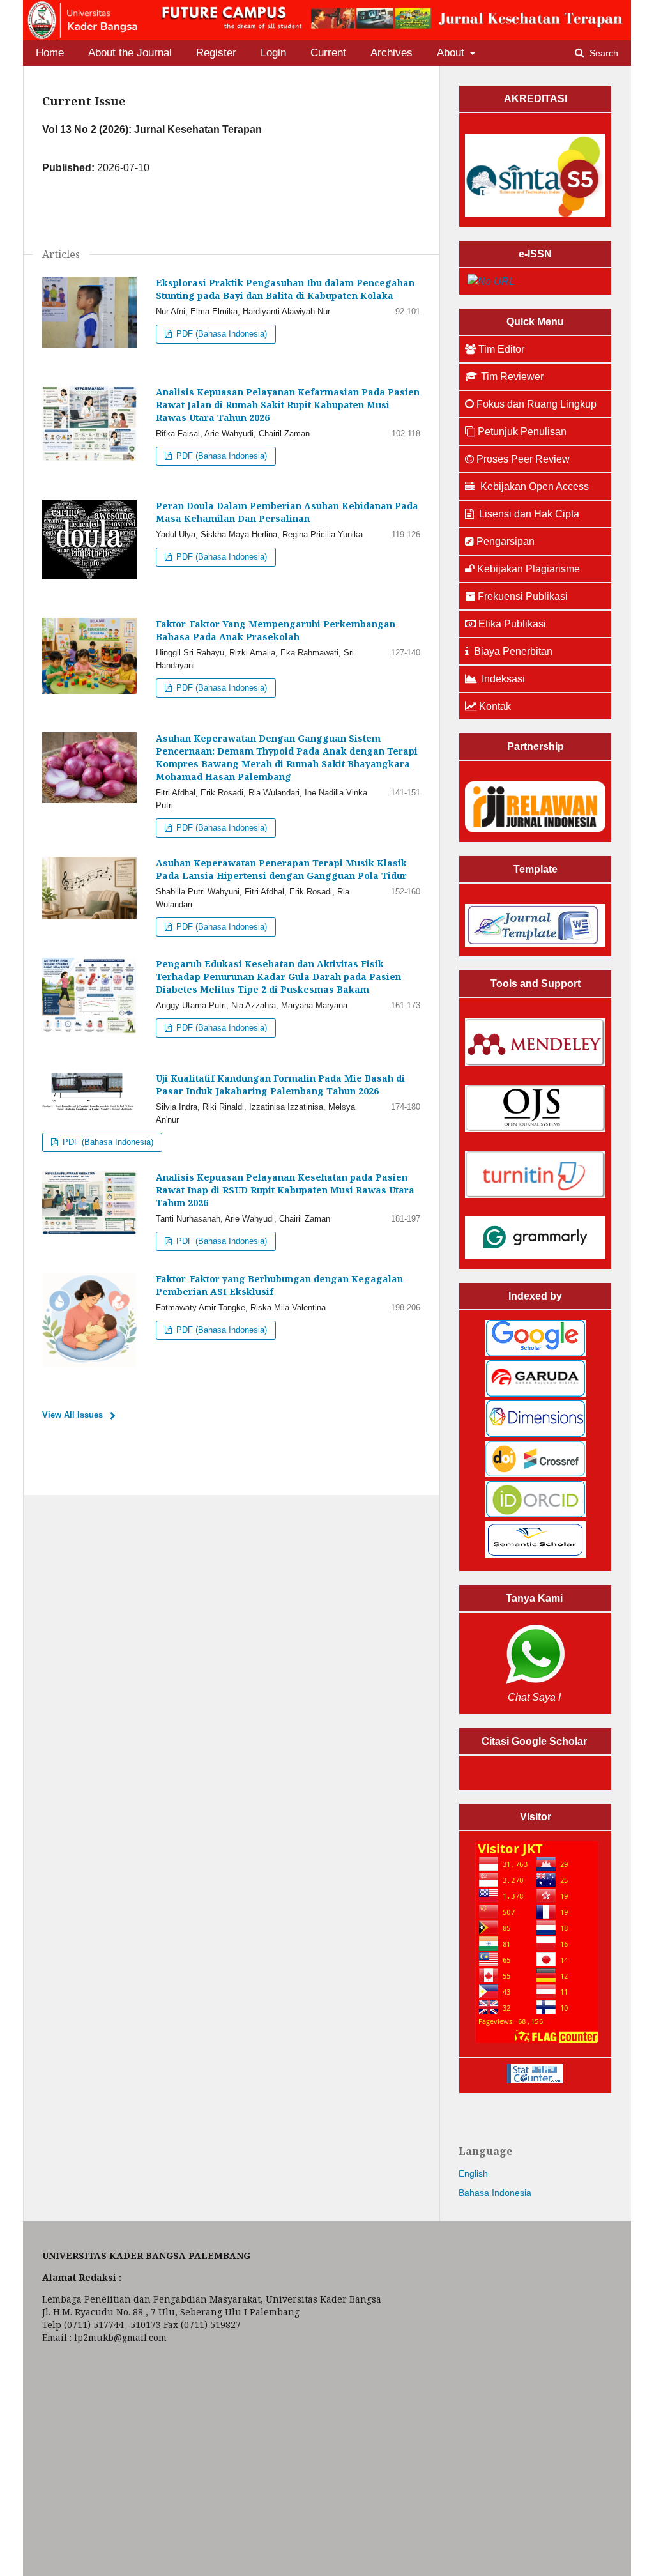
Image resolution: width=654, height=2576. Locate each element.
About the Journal (130, 53)
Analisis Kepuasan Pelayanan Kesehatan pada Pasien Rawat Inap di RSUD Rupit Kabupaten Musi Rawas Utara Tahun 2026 (285, 1190)
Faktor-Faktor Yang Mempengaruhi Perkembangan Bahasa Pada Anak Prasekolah (276, 630)
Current (328, 53)
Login (273, 53)
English (473, 2173)
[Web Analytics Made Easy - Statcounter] (535, 2080)
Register (216, 53)
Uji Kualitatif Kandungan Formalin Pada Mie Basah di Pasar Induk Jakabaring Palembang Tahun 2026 (280, 1085)
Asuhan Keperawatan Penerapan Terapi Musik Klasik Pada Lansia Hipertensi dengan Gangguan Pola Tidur (281, 869)
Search (603, 53)
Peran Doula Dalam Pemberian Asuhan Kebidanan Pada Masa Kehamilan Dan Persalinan (287, 512)
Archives (392, 53)
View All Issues (72, 1415)
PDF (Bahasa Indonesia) (220, 334)
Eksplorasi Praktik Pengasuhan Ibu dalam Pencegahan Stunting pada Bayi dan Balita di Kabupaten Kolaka (285, 289)
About (452, 53)
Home (50, 53)
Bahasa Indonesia (495, 2193)
